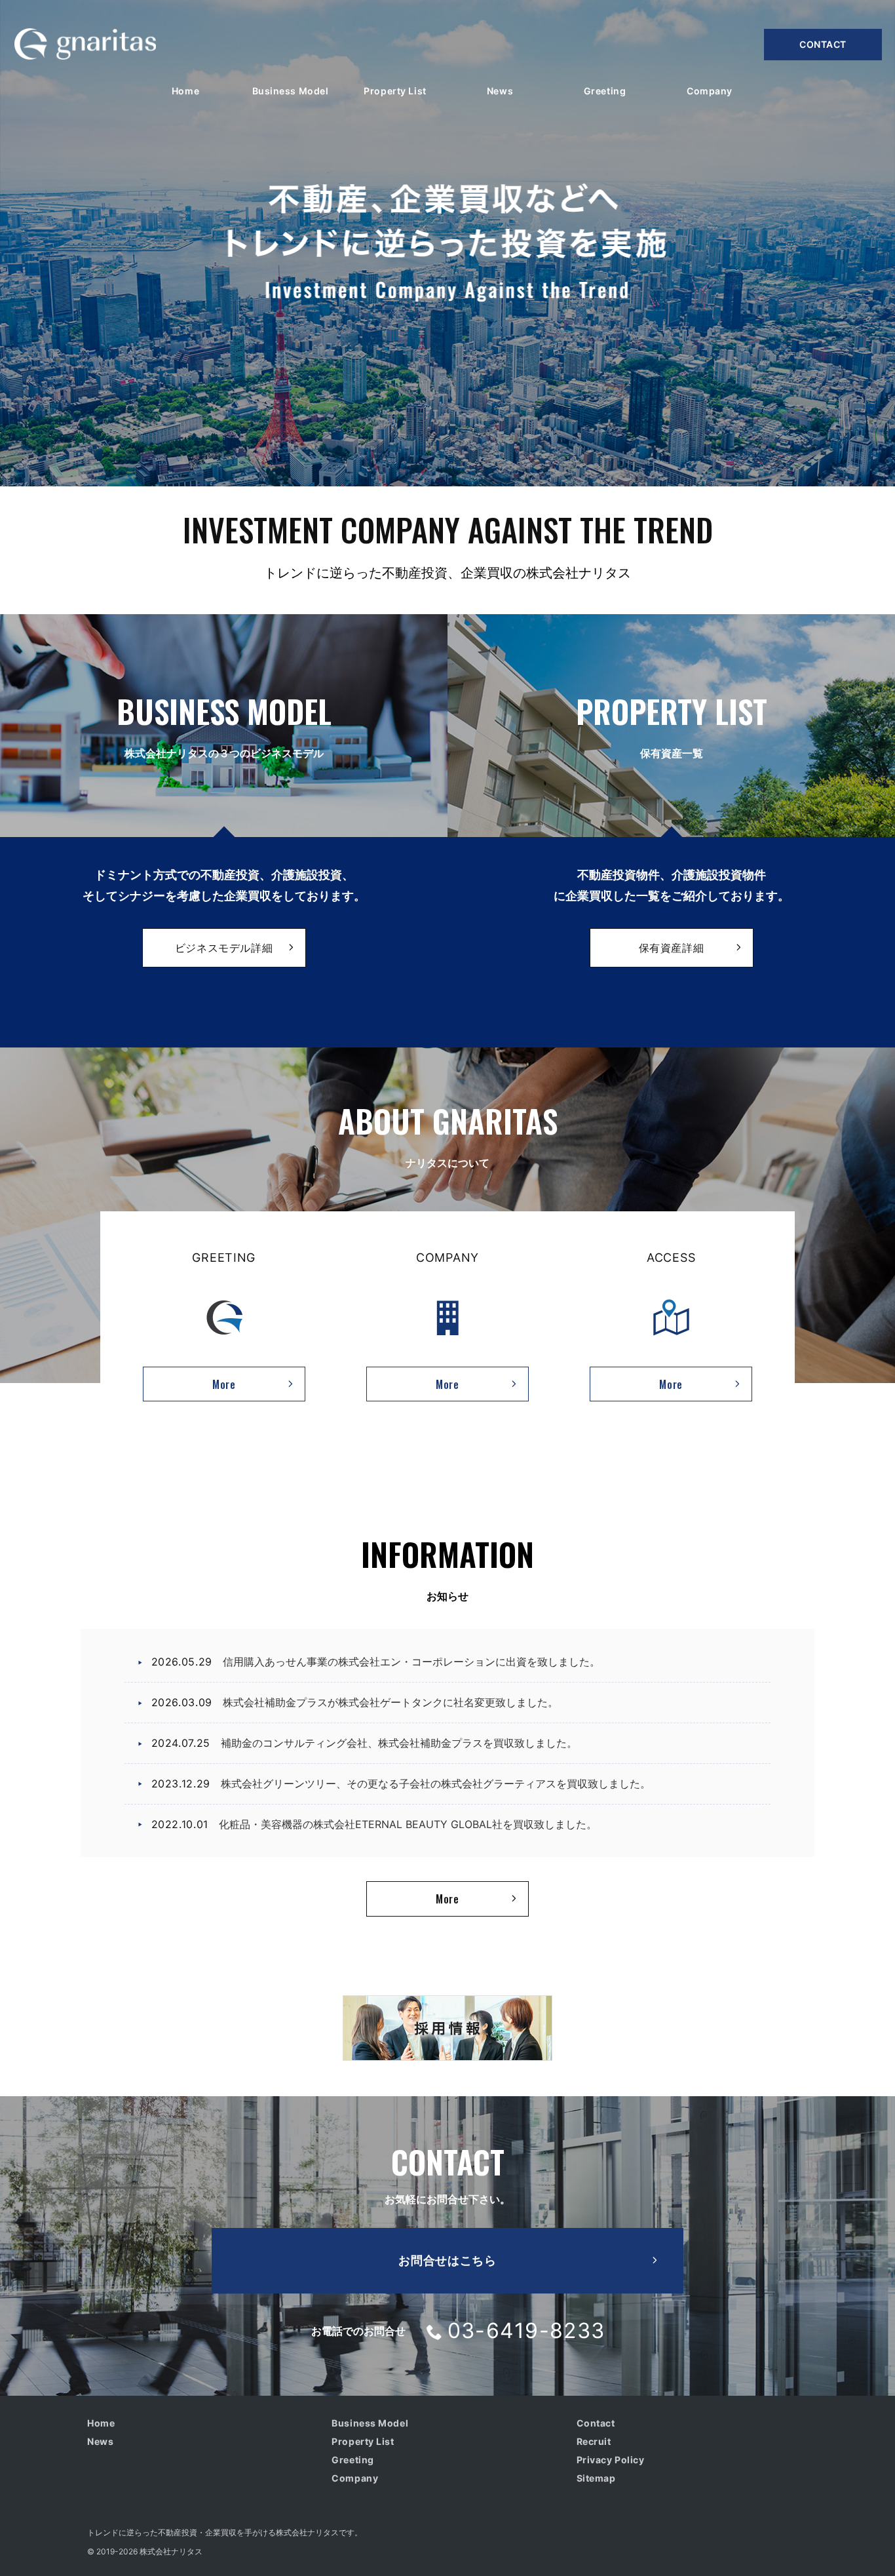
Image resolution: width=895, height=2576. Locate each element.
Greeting (352, 2460)
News (100, 2441)
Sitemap (596, 2478)
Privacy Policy (611, 2460)
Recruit (594, 2441)
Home (101, 2423)
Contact (823, 44)
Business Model (370, 2423)
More (189, 1388)
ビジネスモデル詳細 (224, 948)
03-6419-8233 (526, 2331)
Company (355, 2478)
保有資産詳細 (672, 948)
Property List (363, 2441)
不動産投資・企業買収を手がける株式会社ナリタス (248, 2532)
